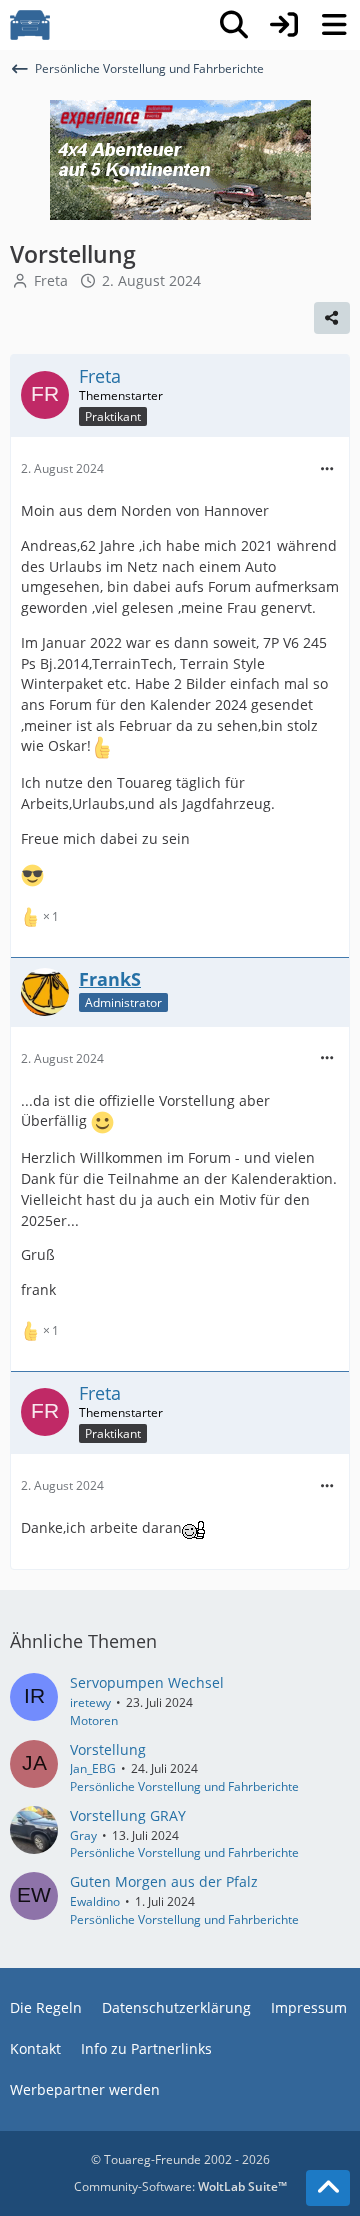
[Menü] (334, 25)
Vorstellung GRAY (128, 1815)
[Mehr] (327, 469)
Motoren (94, 1720)
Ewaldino (95, 1901)
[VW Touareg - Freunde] (30, 25)
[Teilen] (332, 318)
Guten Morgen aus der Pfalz (164, 1881)
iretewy (90, 1702)
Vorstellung (108, 1749)
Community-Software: (180, 2186)
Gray (83, 1835)
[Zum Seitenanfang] (328, 2188)
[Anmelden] (284, 25)
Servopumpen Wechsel (147, 1682)
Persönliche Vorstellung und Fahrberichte (184, 1786)
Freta (51, 280)
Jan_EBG (93, 1768)
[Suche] (234, 25)
